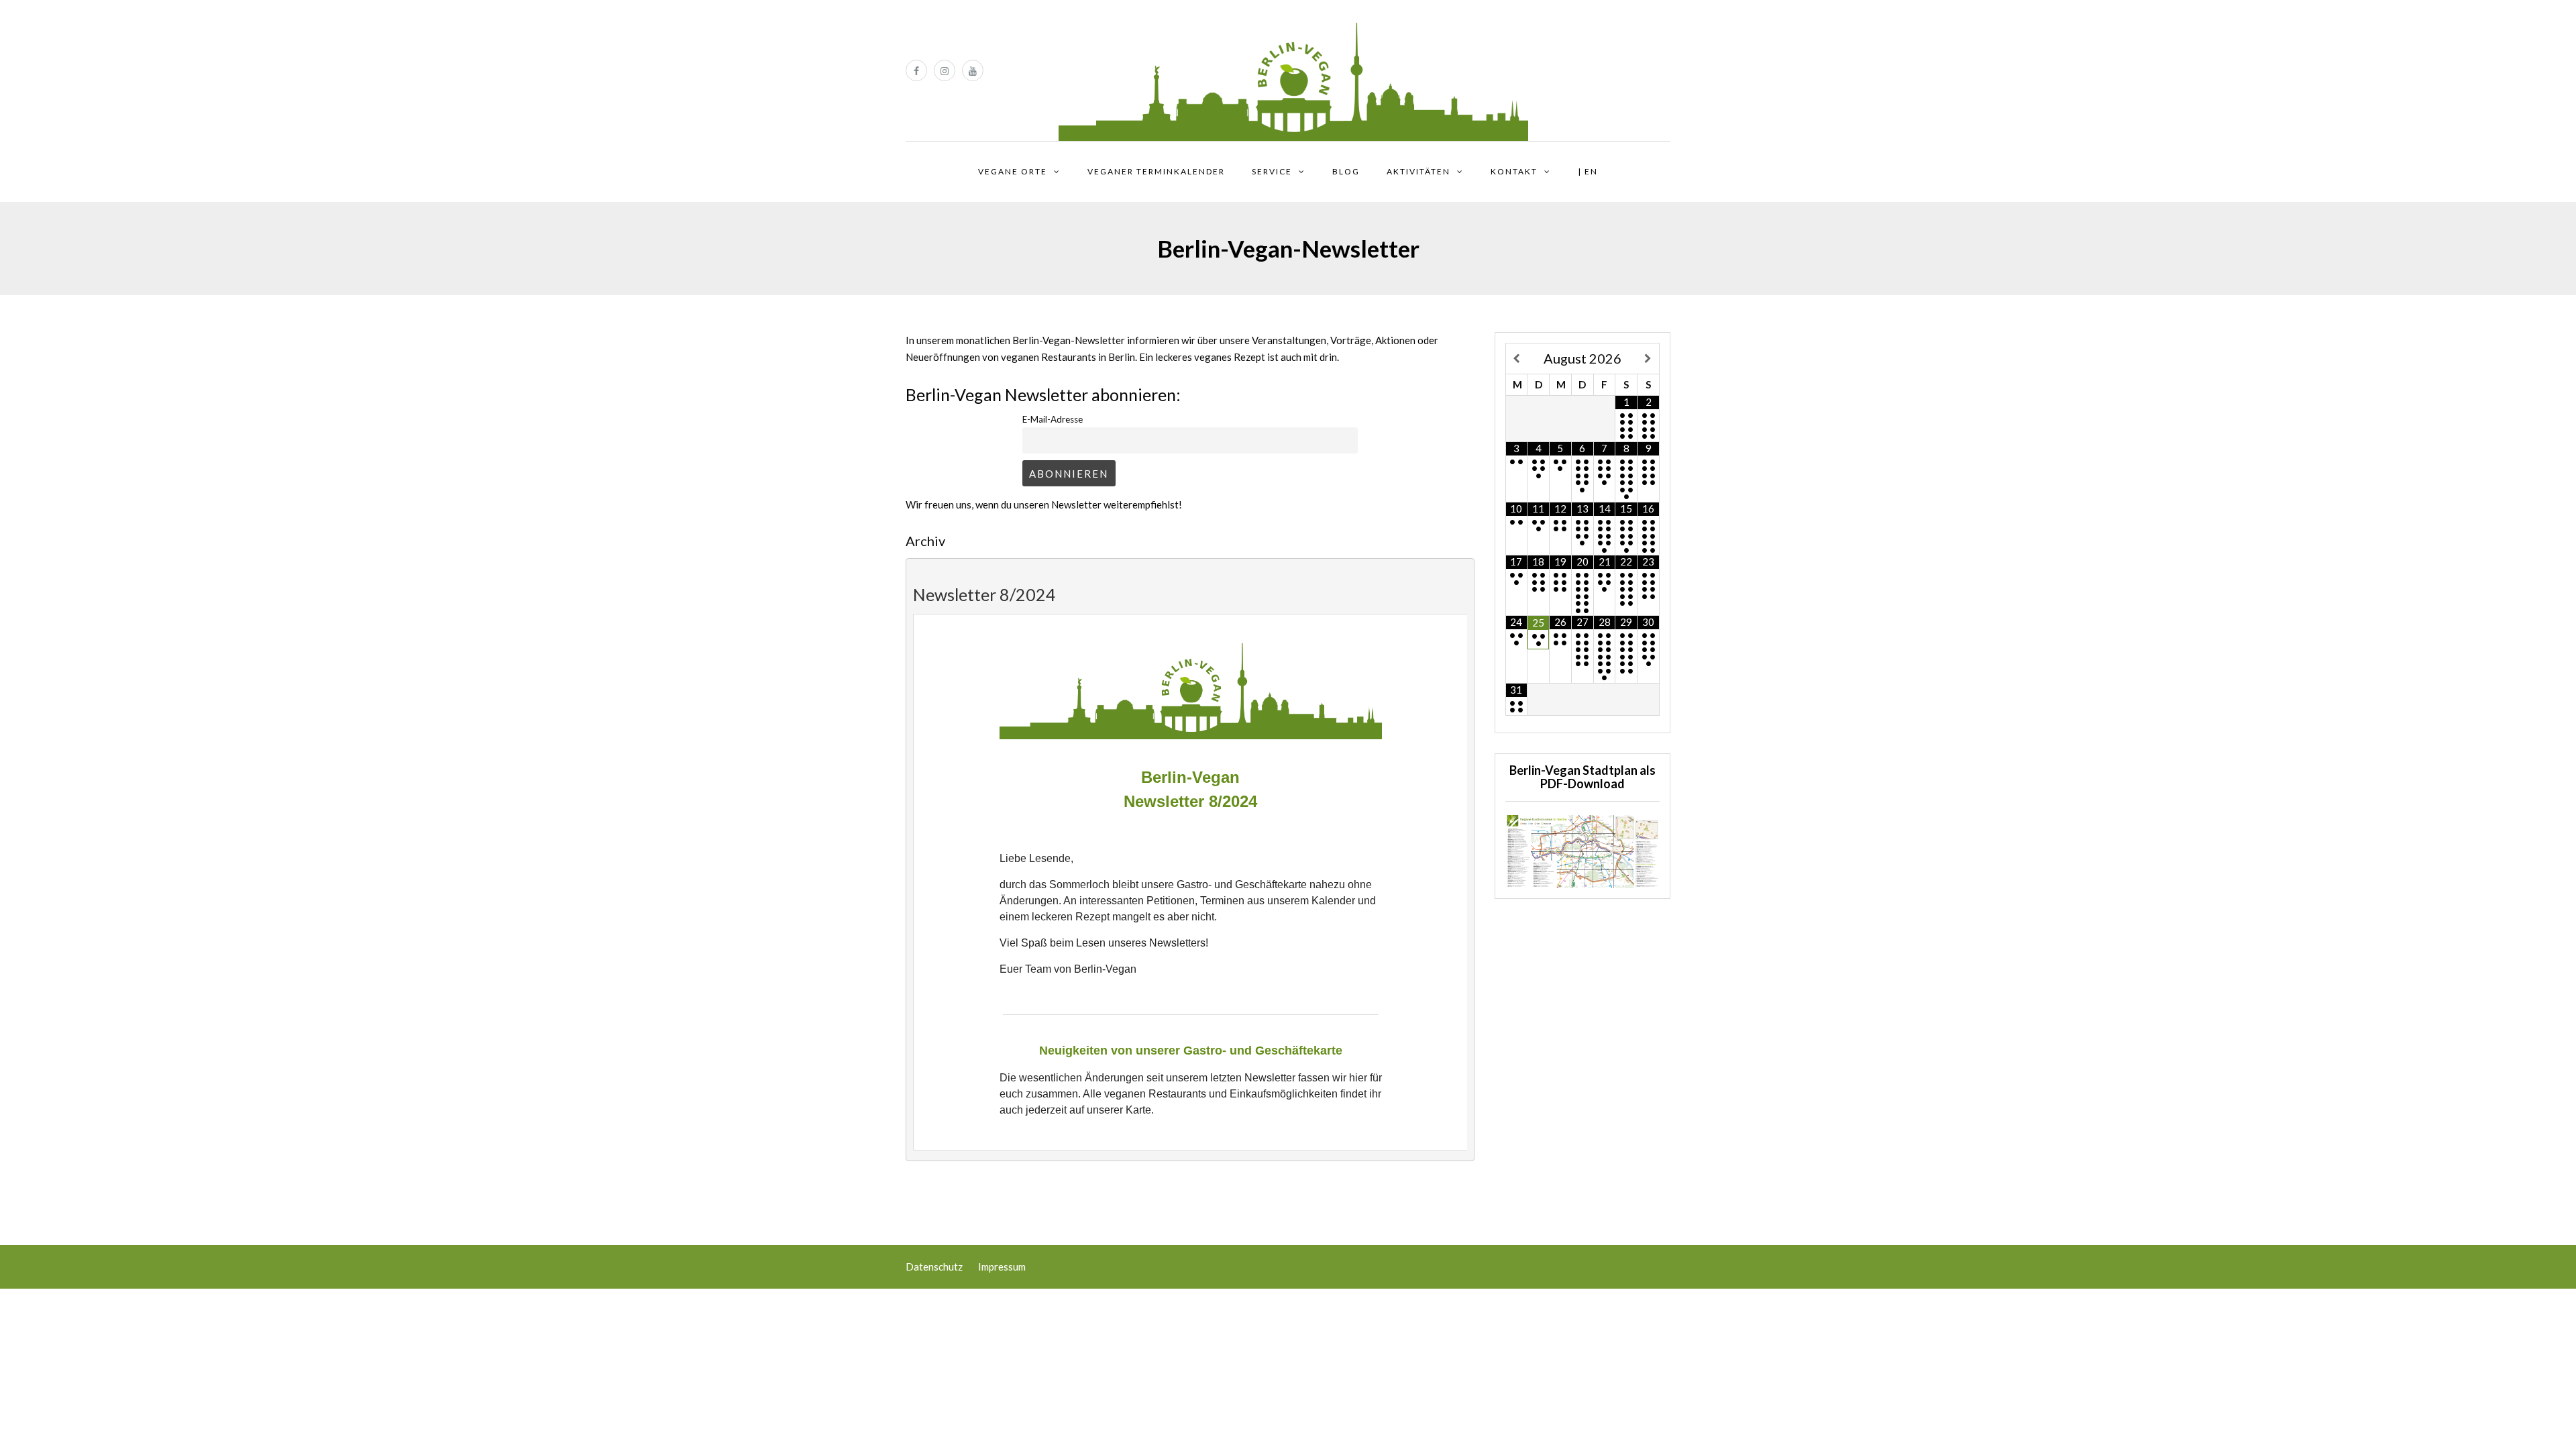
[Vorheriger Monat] (1517, 359)
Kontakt (1514, 171)
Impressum (1002, 1267)
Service (1272, 171)
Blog (1346, 171)
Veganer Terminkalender (1156, 171)
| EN (1588, 171)
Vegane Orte (1013, 171)
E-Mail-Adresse (1053, 419)
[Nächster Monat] (1648, 359)
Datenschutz (934, 1267)
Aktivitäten (1418, 171)
